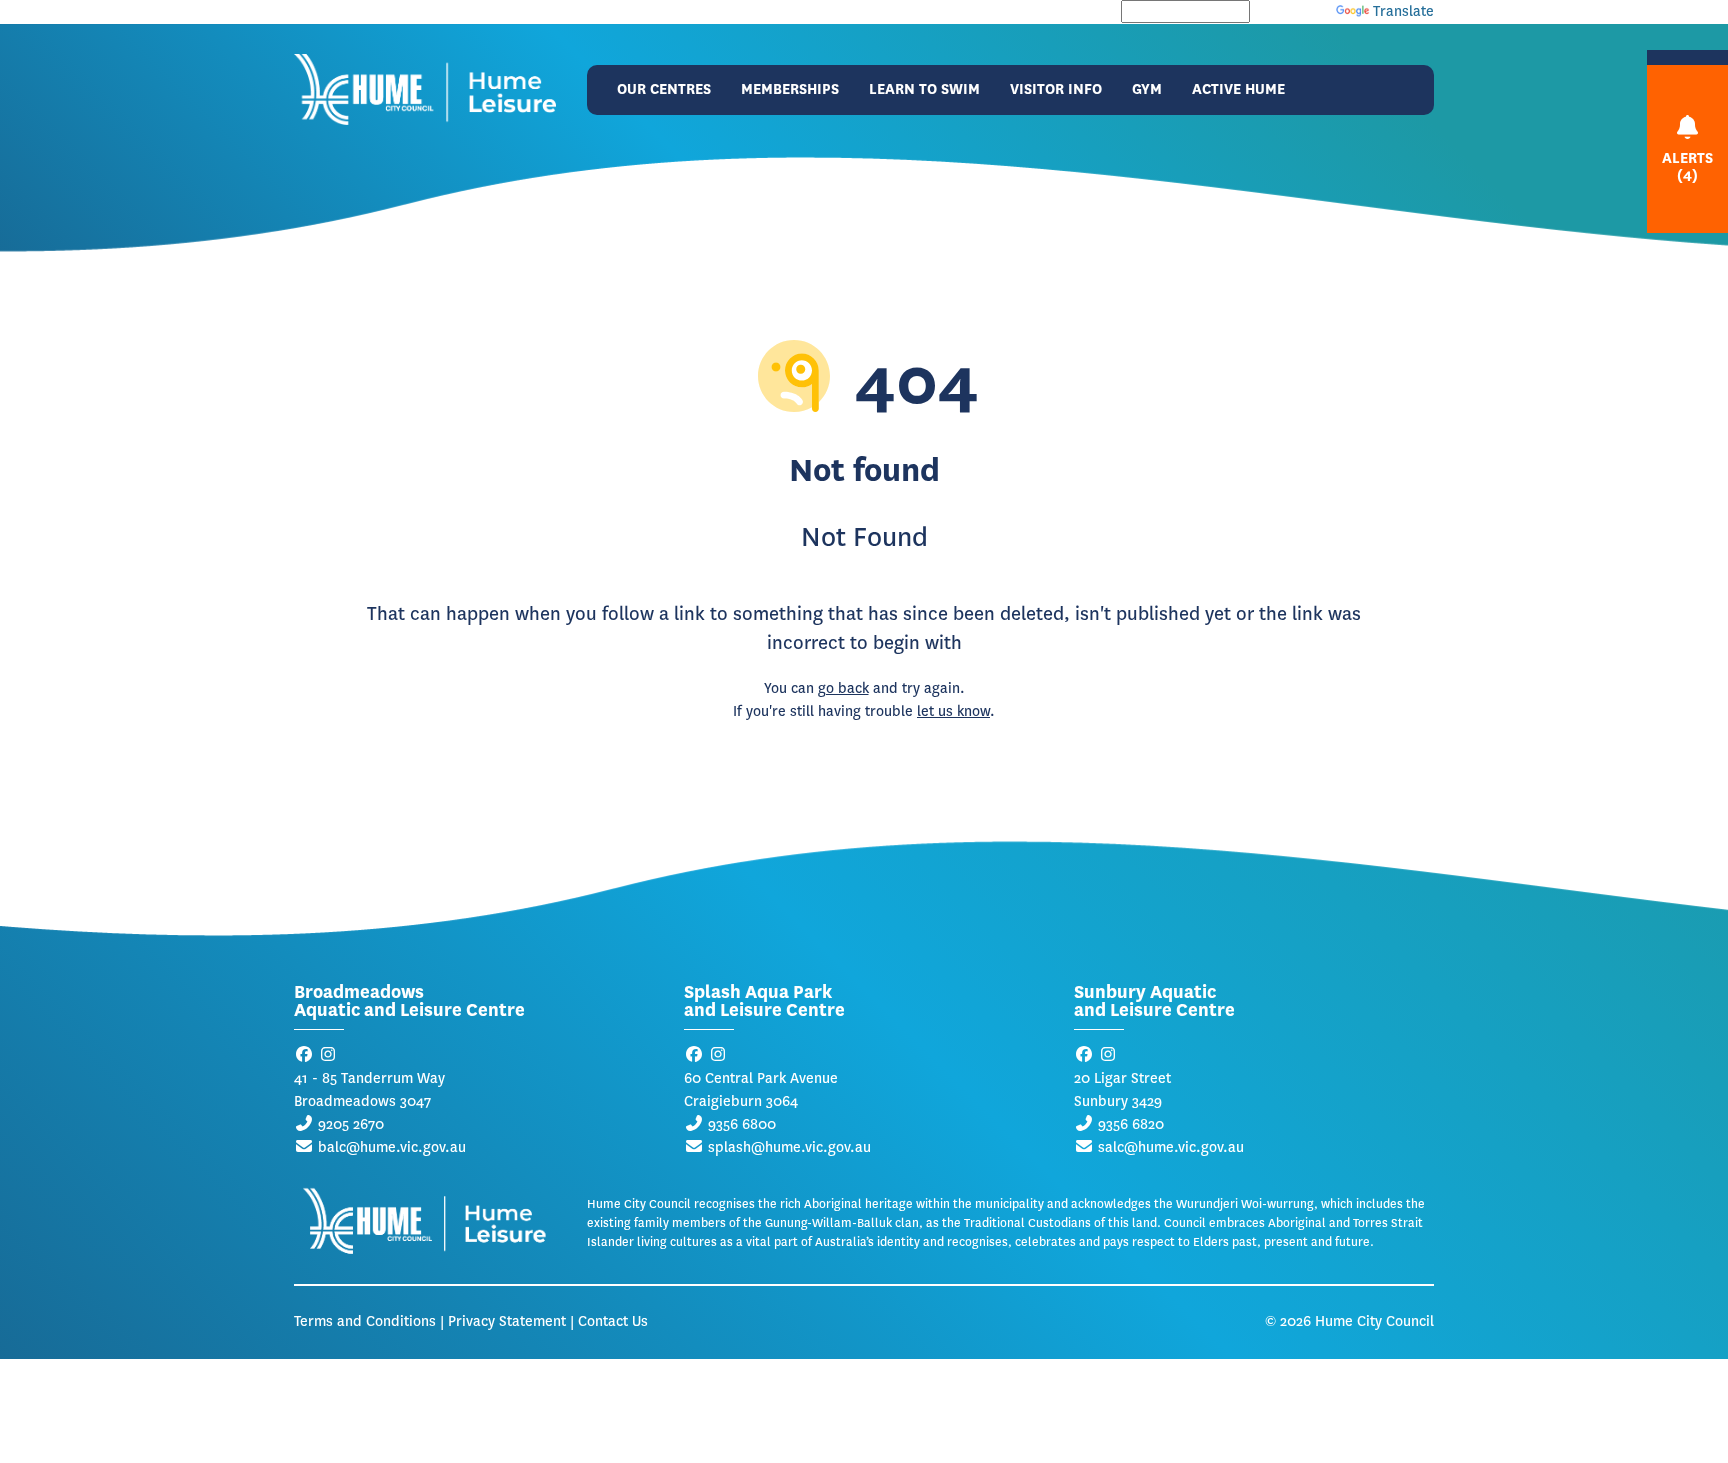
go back (843, 688)
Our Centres (664, 89)
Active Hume (1238, 89)
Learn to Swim (924, 89)
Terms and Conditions (365, 1321)
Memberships (790, 89)
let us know (953, 711)
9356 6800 (742, 1124)
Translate (1403, 11)
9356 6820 (1131, 1124)
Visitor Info (1056, 89)
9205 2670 (351, 1124)
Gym (1147, 89)
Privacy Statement (507, 1321)
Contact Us (613, 1321)
